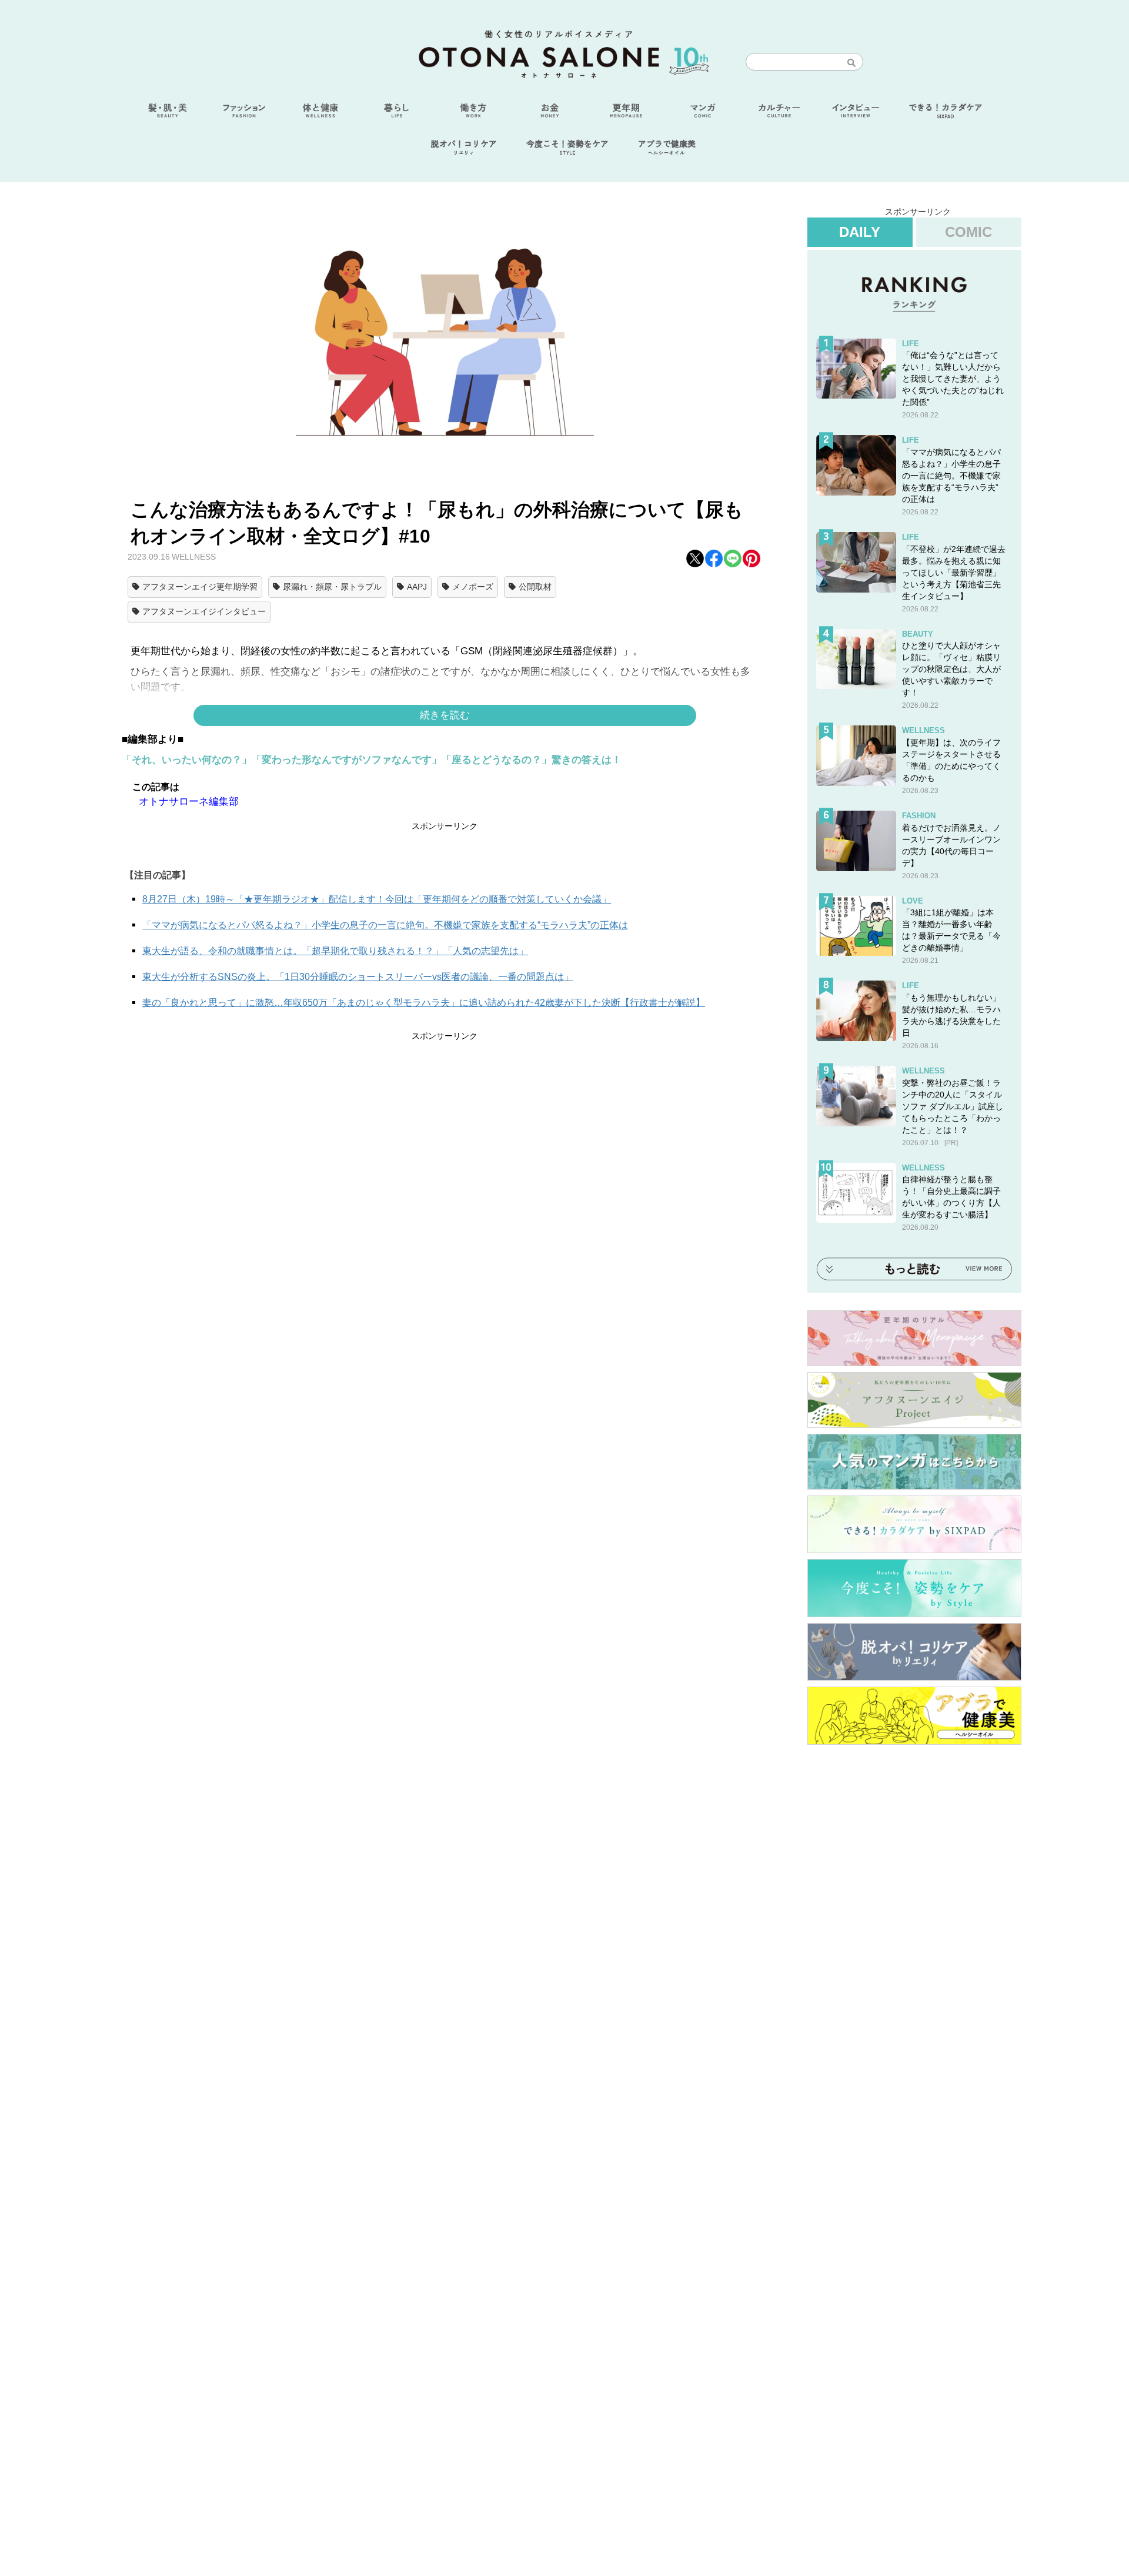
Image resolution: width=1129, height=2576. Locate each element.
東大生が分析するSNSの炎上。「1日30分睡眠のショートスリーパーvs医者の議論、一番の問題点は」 (358, 977)
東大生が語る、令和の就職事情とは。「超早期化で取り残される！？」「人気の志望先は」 (335, 951)
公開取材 (535, 587)
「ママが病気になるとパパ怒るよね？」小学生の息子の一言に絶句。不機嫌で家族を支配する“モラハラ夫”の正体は (385, 925)
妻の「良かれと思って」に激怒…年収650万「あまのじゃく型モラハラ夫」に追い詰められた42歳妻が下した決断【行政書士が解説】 (424, 1003)
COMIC (968, 232)
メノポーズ (473, 587)
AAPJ (417, 587)
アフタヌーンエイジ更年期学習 (200, 587)
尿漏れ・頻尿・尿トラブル (332, 587)
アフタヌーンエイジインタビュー (204, 611)
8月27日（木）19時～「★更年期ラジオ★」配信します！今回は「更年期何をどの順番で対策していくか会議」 (377, 899)
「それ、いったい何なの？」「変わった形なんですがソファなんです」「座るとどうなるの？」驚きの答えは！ (372, 760)
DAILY (860, 232)
